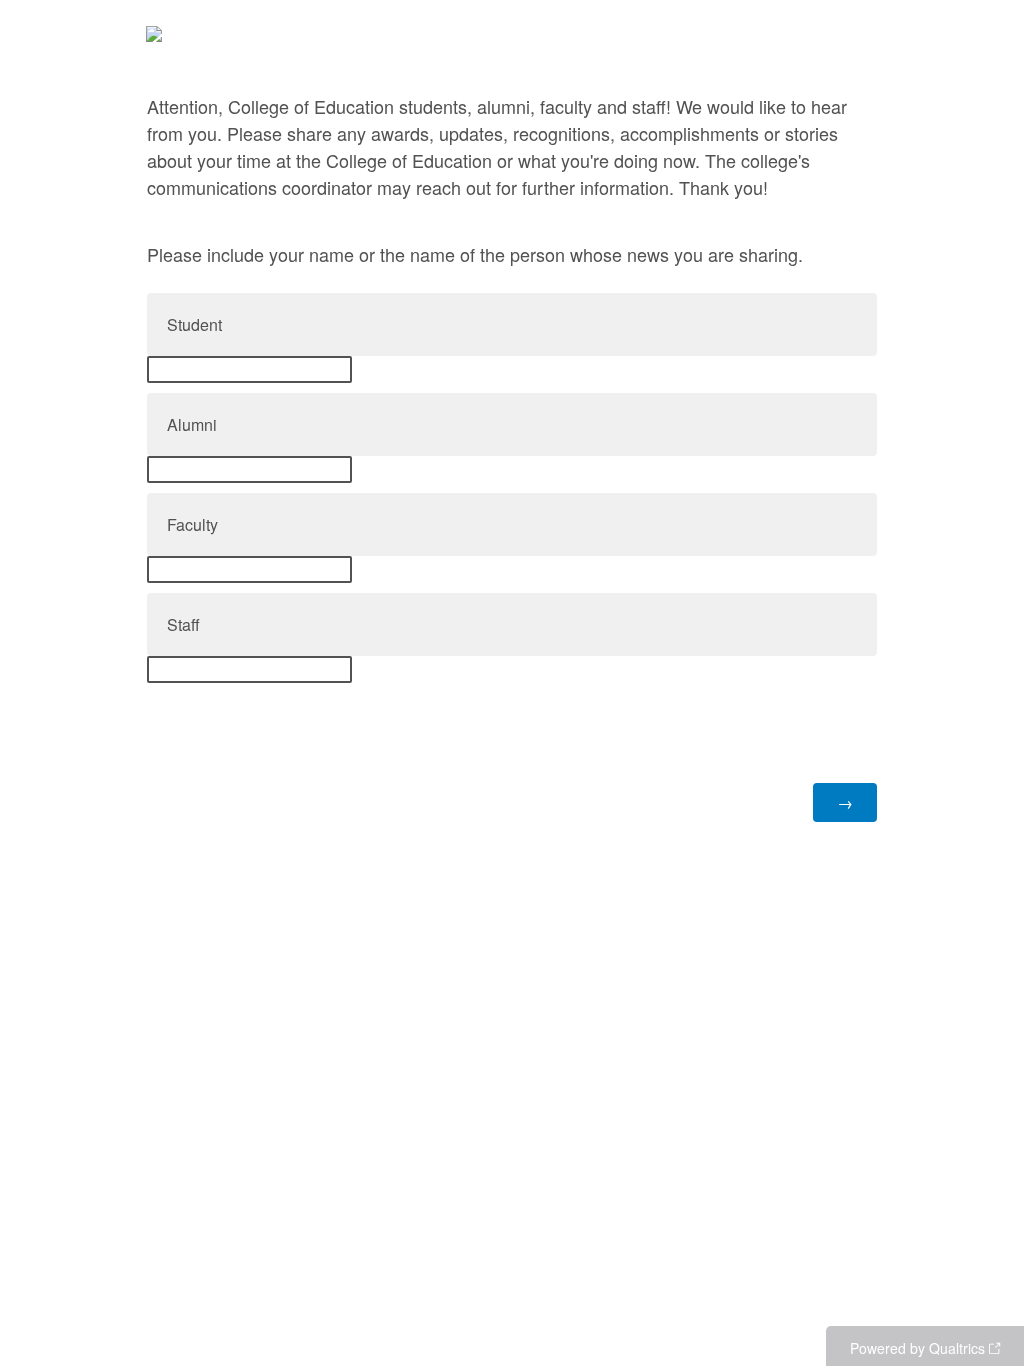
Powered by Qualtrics (917, 1348)
